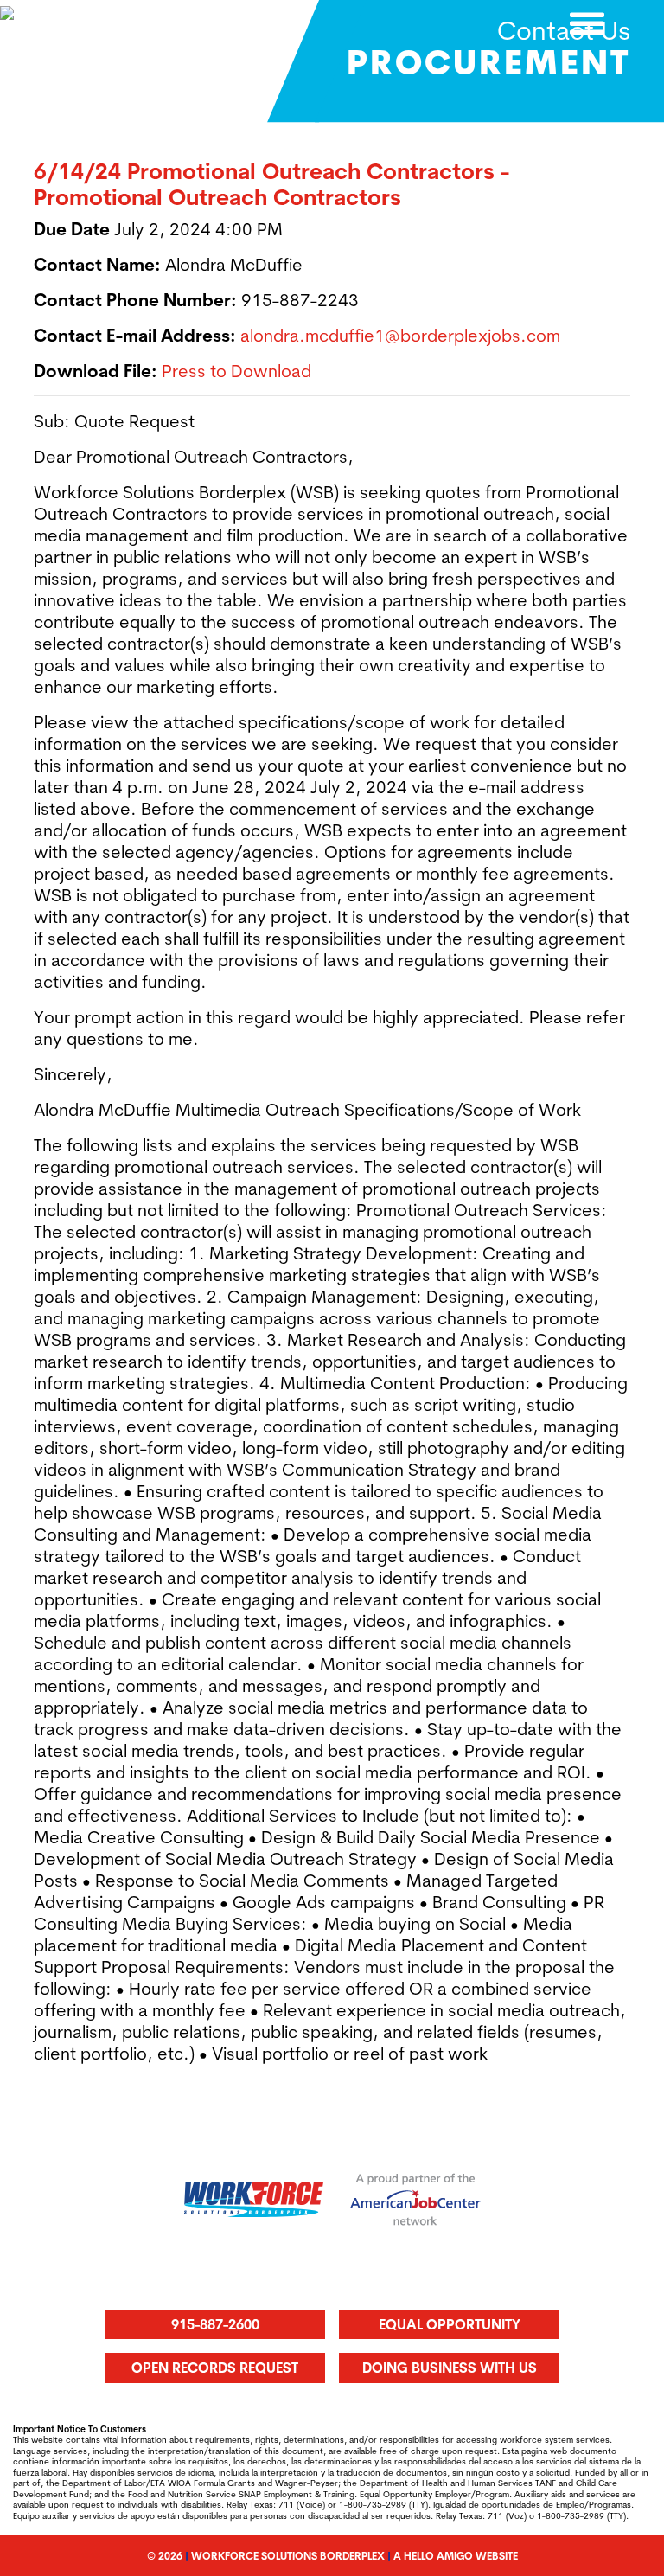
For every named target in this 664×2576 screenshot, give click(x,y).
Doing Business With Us (450, 2368)
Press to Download (236, 371)
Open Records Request (215, 2368)
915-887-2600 (215, 2324)
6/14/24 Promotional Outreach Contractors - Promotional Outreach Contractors (271, 184)
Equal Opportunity (450, 2324)
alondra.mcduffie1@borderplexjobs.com (400, 335)
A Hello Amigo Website (456, 2556)
